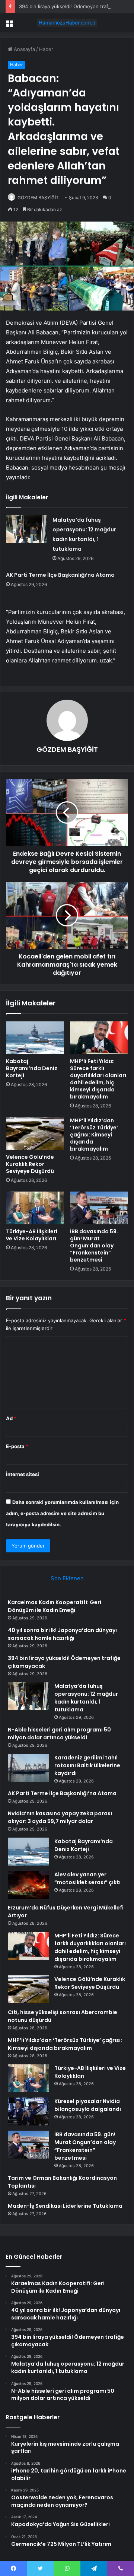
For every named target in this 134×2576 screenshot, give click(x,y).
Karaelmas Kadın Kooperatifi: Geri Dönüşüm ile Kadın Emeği (55, 1606)
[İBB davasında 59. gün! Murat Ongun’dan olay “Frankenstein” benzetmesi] (99, 1208)
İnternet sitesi (23, 1474)
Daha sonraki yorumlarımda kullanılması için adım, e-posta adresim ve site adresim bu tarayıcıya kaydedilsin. (62, 1513)
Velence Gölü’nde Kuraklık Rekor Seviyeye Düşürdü (30, 1164)
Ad (11, 1418)
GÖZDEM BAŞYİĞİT (38, 198)
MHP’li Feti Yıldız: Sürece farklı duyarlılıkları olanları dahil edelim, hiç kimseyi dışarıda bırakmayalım (98, 1079)
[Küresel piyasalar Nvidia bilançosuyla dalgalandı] (28, 2111)
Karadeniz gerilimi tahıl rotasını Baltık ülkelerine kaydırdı (87, 1765)
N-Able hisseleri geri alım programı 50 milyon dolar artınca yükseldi (59, 1734)
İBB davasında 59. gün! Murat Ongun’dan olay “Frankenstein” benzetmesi (94, 1246)
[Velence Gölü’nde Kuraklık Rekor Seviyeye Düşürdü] (35, 1133)
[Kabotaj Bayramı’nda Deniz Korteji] (35, 1038)
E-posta (17, 1446)
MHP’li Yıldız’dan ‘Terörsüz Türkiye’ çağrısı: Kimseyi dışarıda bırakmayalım (94, 1135)
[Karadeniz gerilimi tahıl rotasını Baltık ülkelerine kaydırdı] (28, 1768)
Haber (46, 49)
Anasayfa (24, 49)
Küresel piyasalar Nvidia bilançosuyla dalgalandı (88, 2105)
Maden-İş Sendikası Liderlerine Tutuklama (65, 2206)
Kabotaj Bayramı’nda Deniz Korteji (32, 1068)
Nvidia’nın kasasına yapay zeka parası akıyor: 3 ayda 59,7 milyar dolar (60, 1817)
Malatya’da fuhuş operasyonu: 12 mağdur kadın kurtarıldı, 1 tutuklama (86, 1698)
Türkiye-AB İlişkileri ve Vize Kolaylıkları (32, 1235)
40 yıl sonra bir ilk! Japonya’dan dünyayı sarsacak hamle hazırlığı (62, 1634)
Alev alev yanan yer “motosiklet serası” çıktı (87, 1878)
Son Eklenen (67, 1578)
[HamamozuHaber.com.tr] (67, 23)
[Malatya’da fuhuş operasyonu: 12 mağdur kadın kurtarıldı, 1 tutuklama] (26, 529)
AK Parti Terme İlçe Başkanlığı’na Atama (60, 575)
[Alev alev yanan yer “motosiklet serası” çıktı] (28, 1885)
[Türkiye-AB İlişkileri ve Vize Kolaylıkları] (35, 1208)
